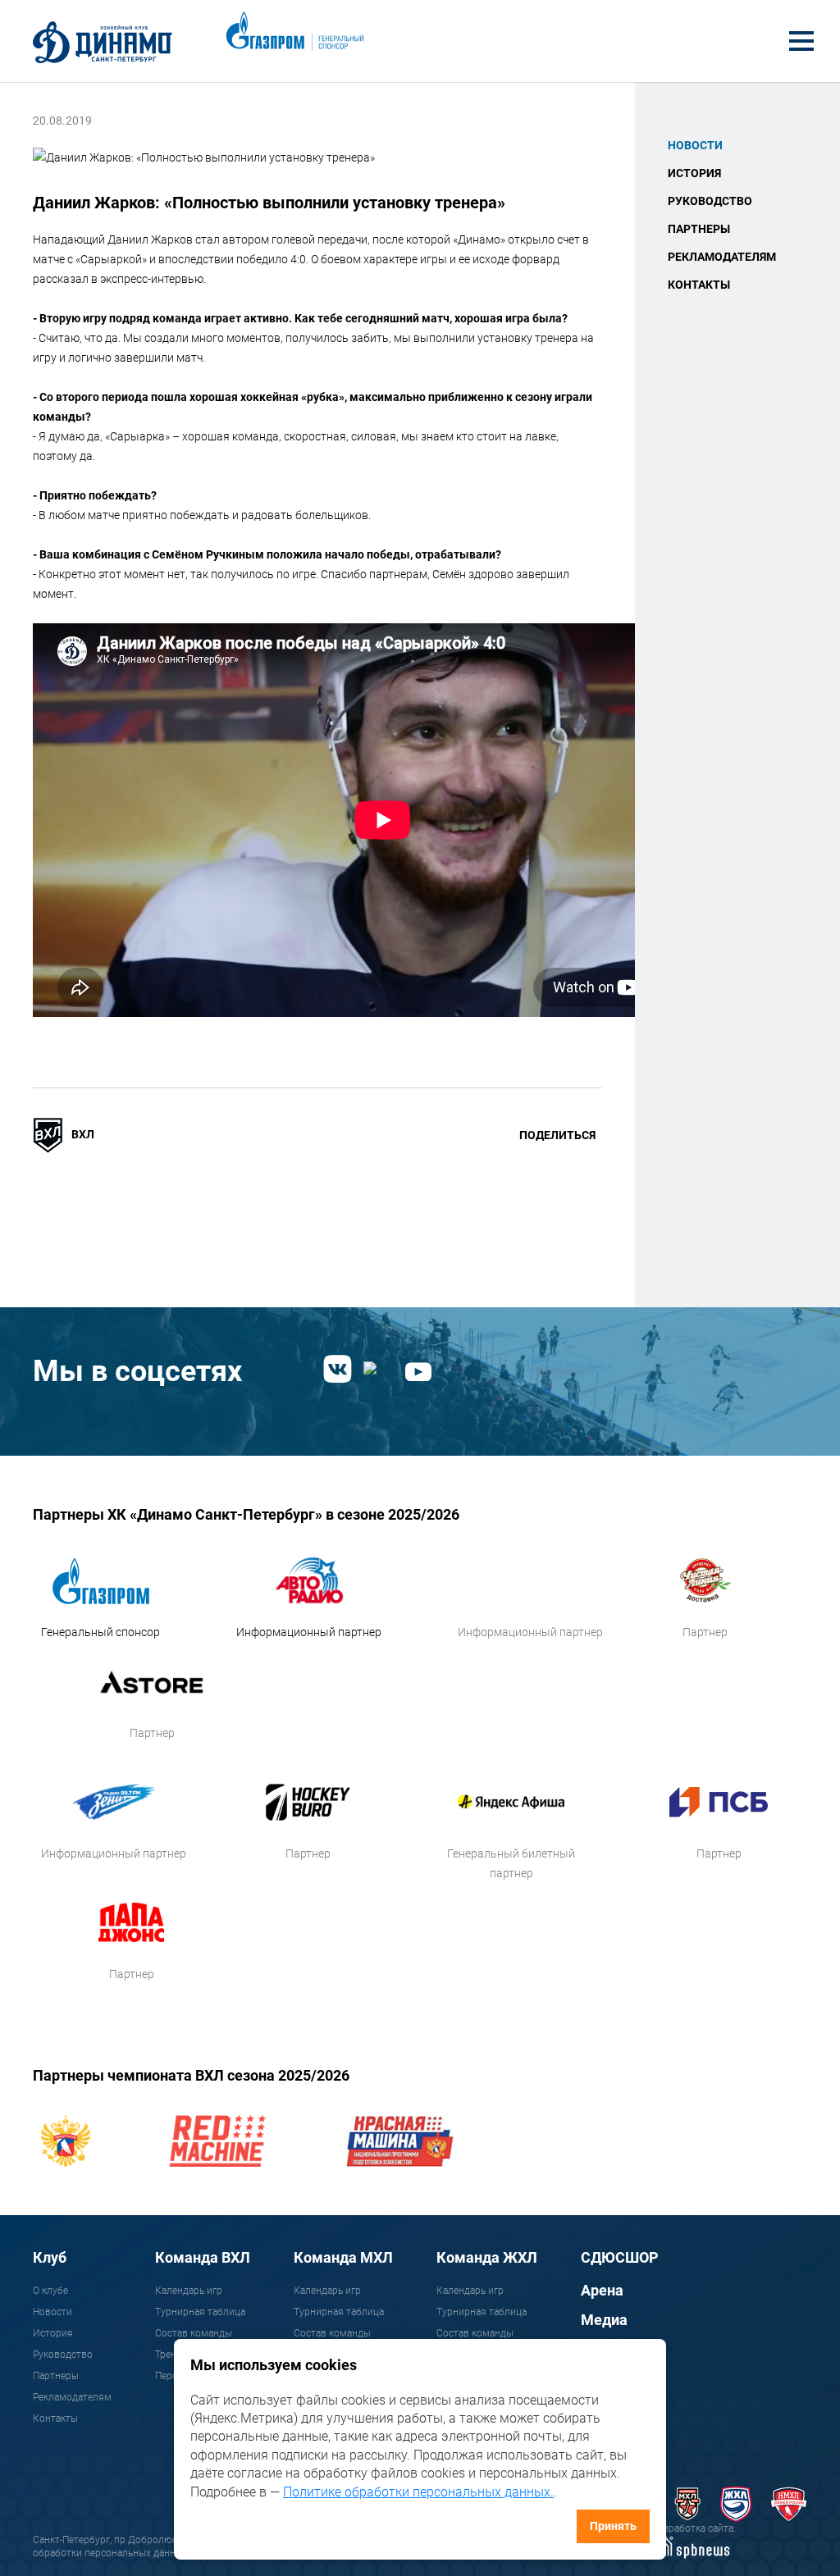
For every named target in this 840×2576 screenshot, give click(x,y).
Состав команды (194, 2333)
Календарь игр (189, 2291)
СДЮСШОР (620, 2257)
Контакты (699, 285)
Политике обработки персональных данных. (418, 2492)
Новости (695, 145)
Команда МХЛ (343, 2257)
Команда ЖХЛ (487, 2257)
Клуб (50, 2257)
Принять (613, 2526)
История (694, 173)
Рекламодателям (722, 257)
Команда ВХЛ (203, 2257)
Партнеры (699, 229)
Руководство (710, 201)
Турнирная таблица (200, 2312)
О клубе (50, 2291)
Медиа (604, 2320)
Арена (602, 2290)
